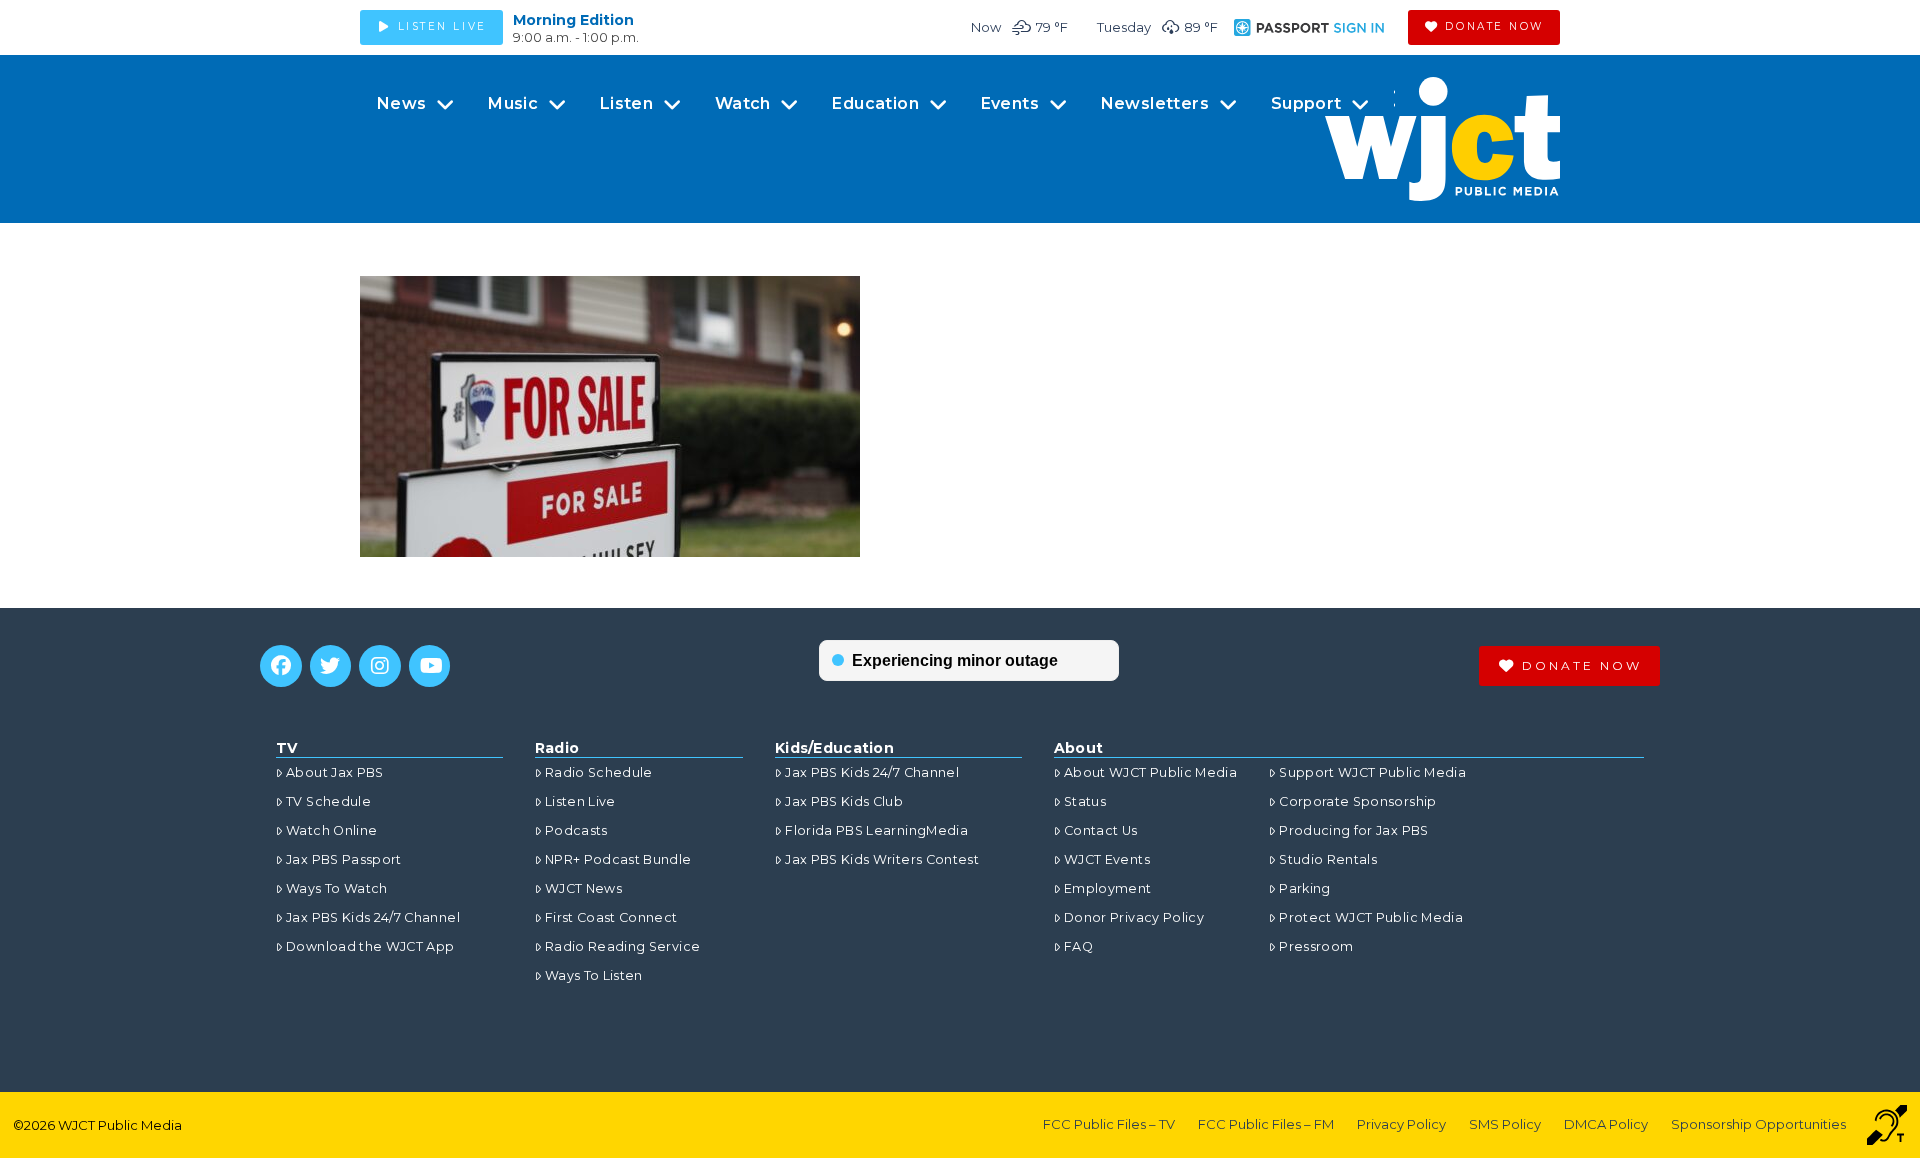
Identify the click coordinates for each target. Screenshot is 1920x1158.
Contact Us (1101, 830)
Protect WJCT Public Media (1371, 917)
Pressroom (1316, 946)
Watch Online (331, 830)
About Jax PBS (335, 772)
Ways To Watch (337, 888)
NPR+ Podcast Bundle (618, 859)
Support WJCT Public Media (1372, 772)
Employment (1108, 888)
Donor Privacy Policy (1134, 917)
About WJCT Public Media (1150, 772)
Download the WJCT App (370, 946)
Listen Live (580, 801)
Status (1085, 801)
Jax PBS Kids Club (844, 801)
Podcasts (576, 830)
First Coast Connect (611, 917)
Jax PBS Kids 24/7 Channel (373, 917)
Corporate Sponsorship (1357, 801)
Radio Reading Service (622, 946)
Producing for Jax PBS (1353, 830)
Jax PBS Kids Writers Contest (882, 859)
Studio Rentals (1328, 859)
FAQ (1078, 946)
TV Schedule (328, 801)
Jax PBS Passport (344, 859)
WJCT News (583, 888)
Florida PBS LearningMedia (876, 830)
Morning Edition (573, 20)
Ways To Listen (594, 975)
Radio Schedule (599, 772)
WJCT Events (1107, 859)
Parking (1304, 888)
